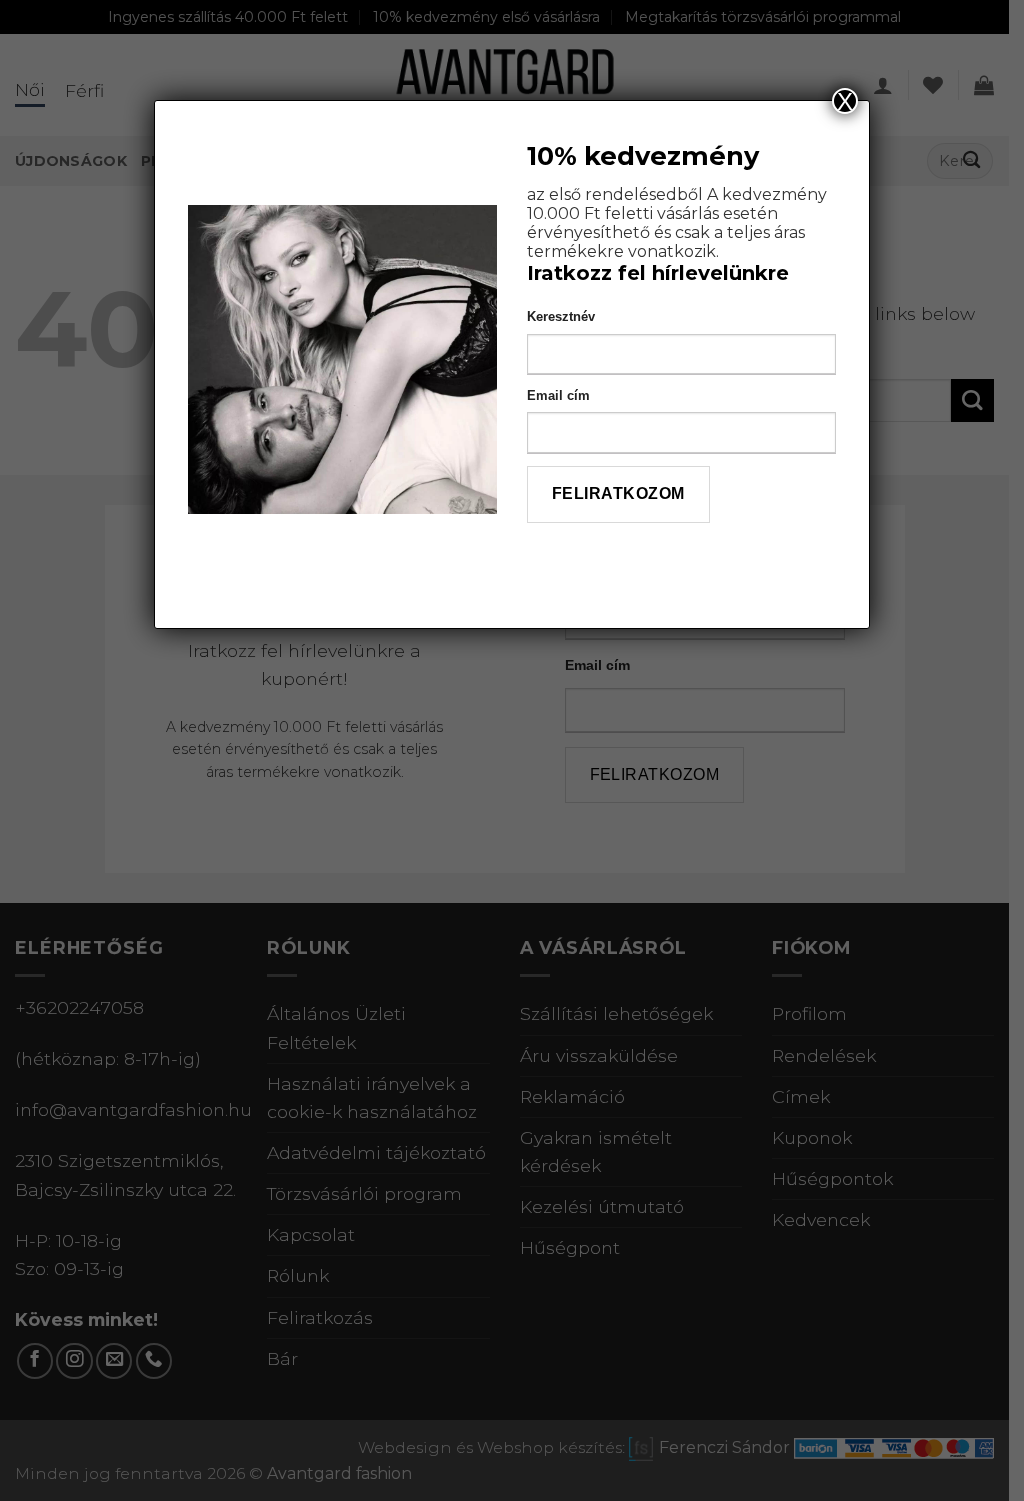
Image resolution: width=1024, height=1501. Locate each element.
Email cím (558, 395)
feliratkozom (618, 493)
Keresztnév (561, 316)
